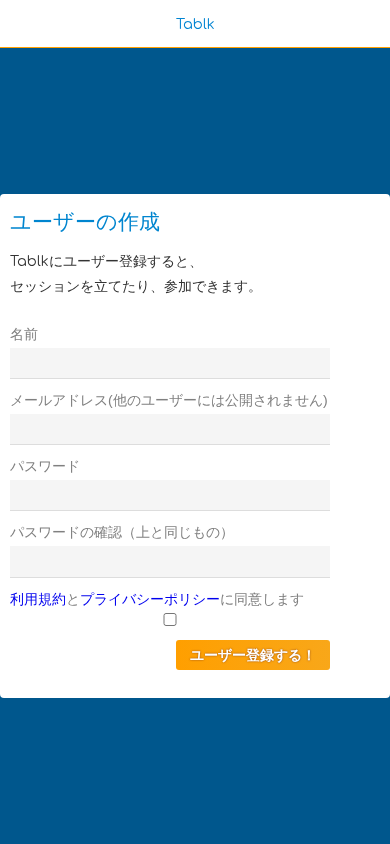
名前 (24, 334)
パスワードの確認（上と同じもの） (122, 532)
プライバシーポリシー (150, 599)
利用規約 (38, 599)
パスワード (45, 466)
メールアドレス (59, 400)
